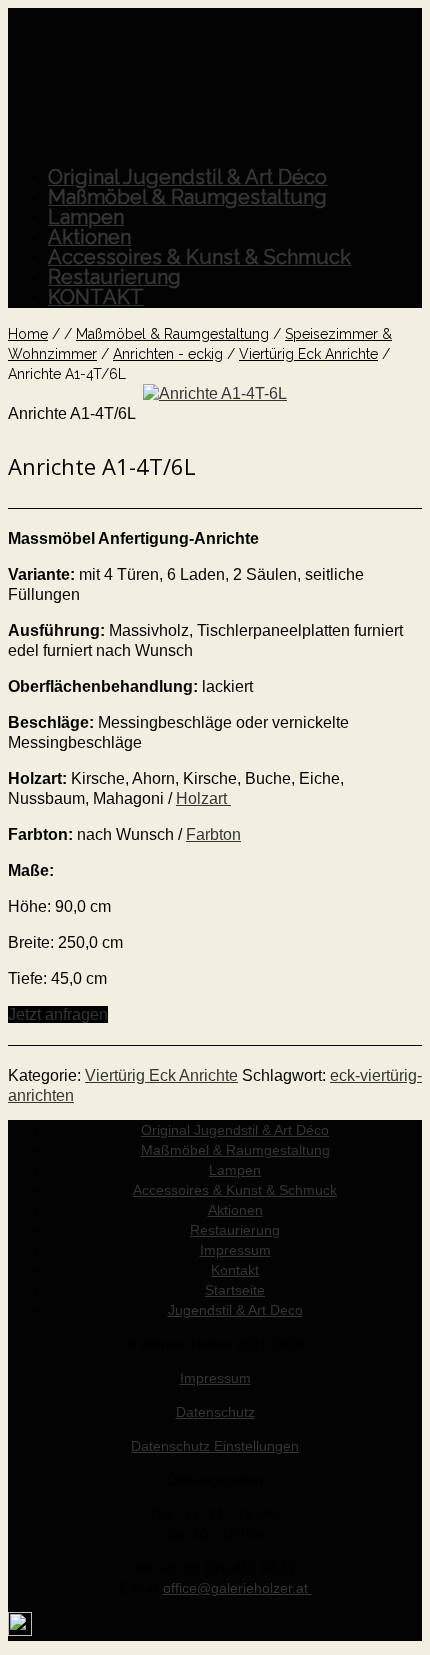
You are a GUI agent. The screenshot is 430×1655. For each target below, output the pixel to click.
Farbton (213, 834)
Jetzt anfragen (58, 1014)
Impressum (215, 1378)
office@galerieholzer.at (237, 1588)
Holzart (203, 798)
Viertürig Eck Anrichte (161, 1075)
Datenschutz (215, 1412)
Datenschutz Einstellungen (215, 1446)
